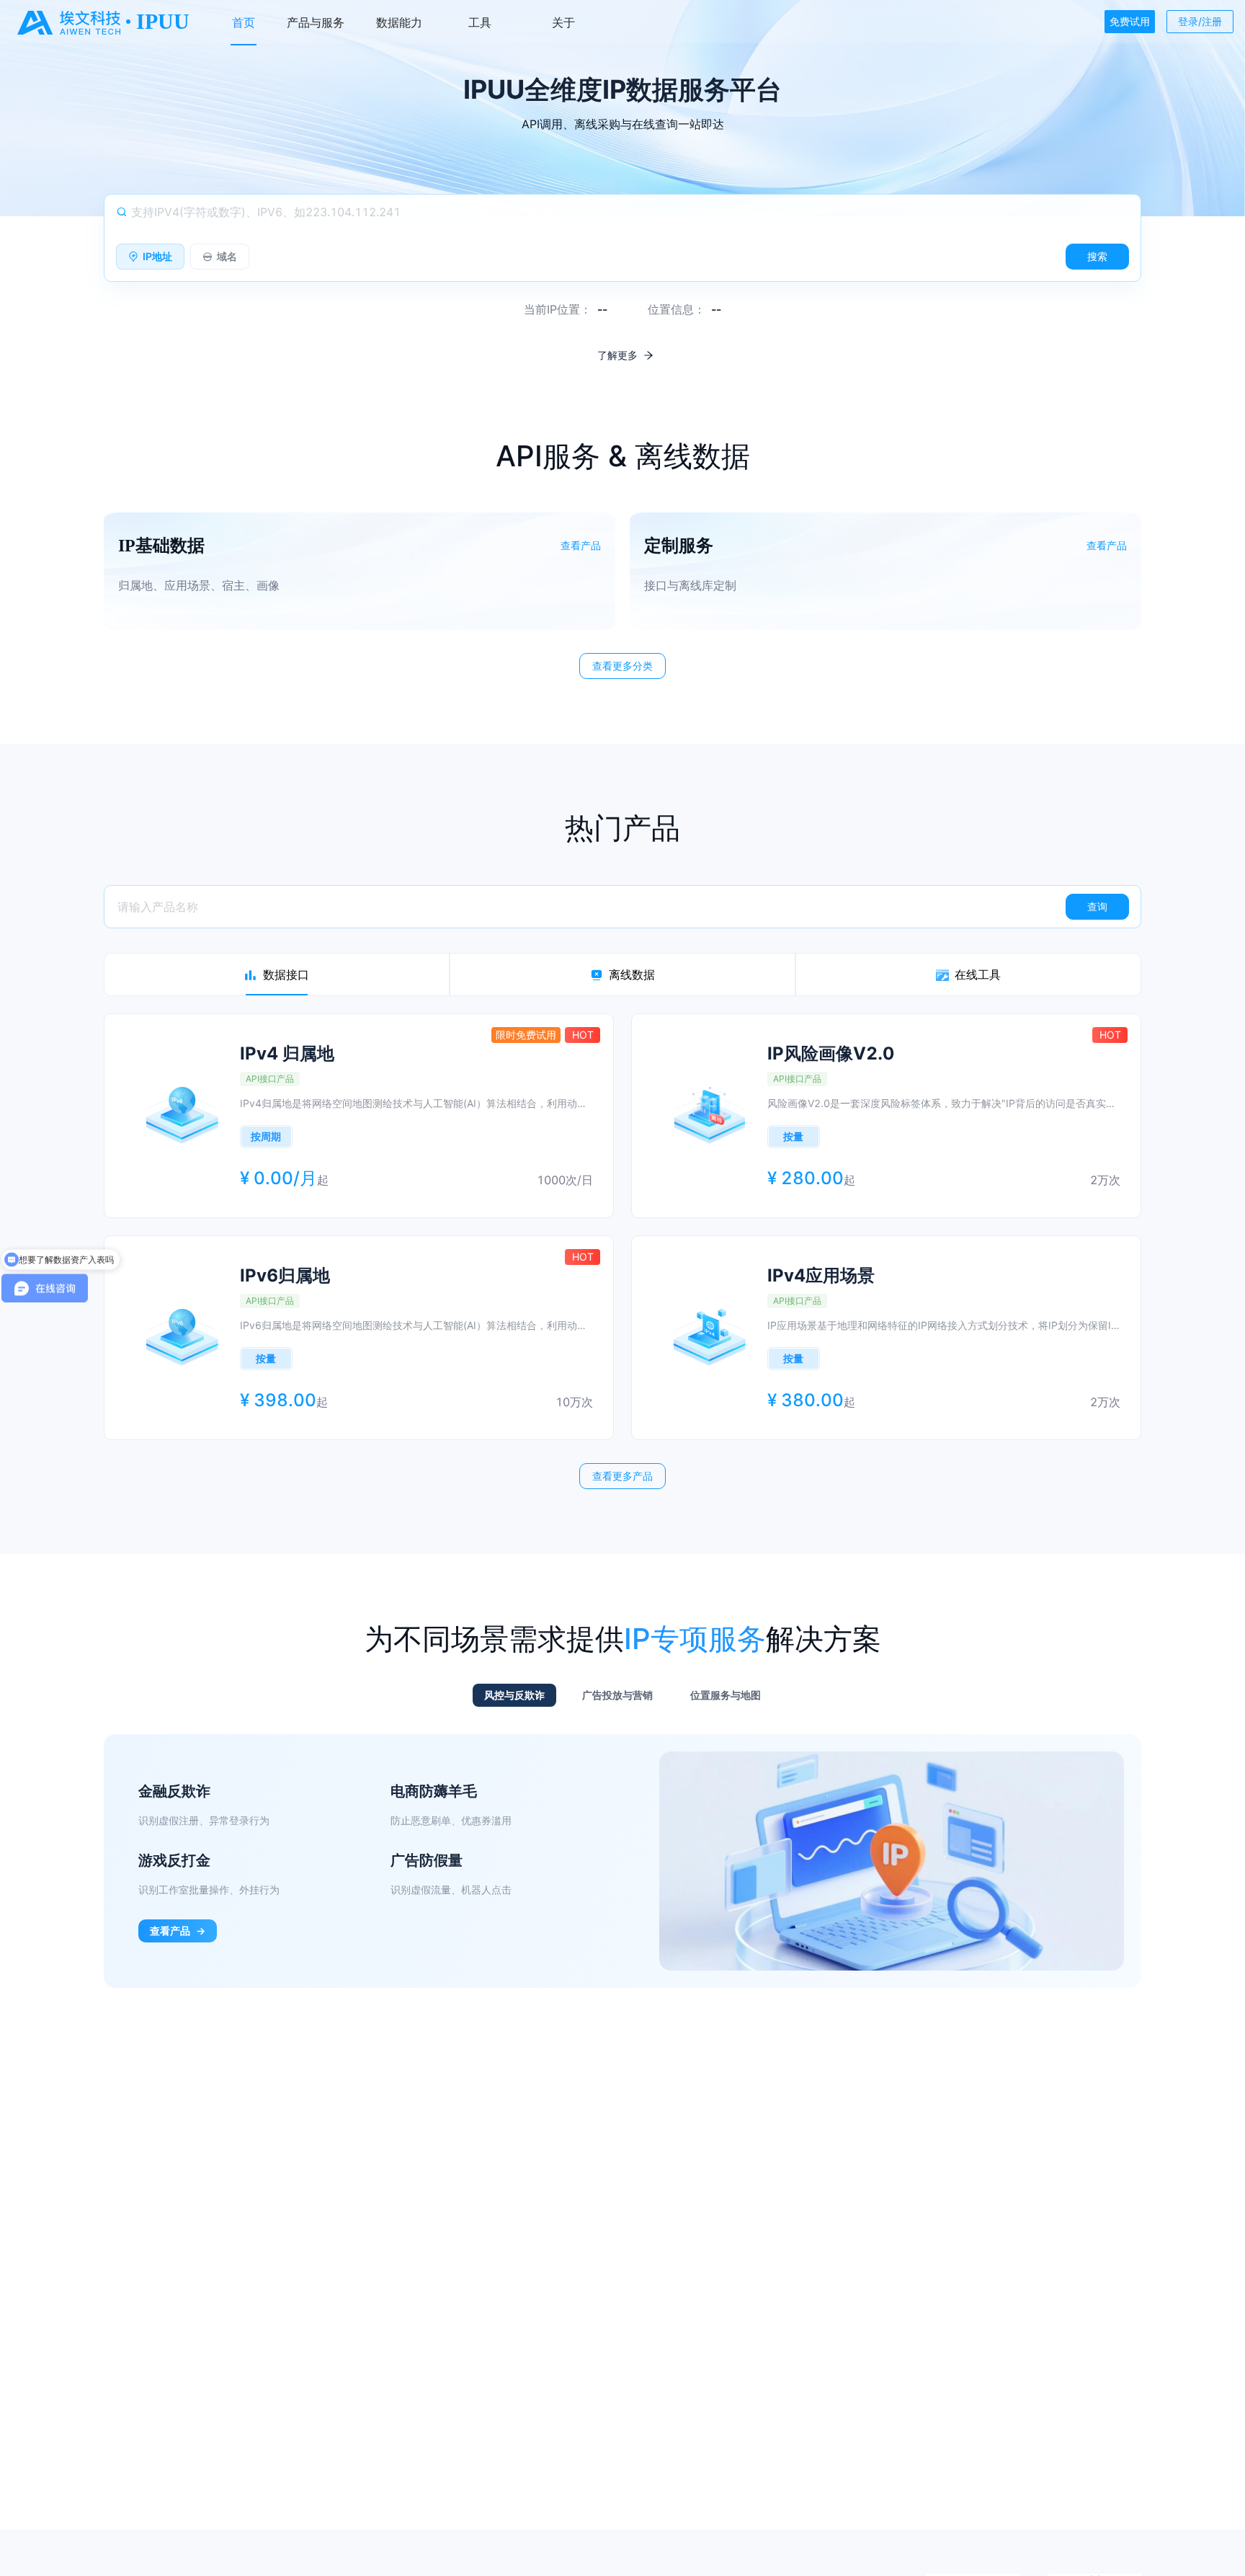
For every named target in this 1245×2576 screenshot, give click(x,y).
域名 (227, 256)
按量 (793, 1136)
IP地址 (157, 256)
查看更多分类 (622, 666)
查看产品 (178, 1931)
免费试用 (1130, 21)
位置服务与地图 (726, 1695)
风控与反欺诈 (514, 1695)
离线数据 (632, 974)
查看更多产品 (622, 1476)
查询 (1097, 906)
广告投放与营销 (617, 1695)
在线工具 (978, 974)
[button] (360, 571)
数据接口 (286, 974)
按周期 (266, 1136)
